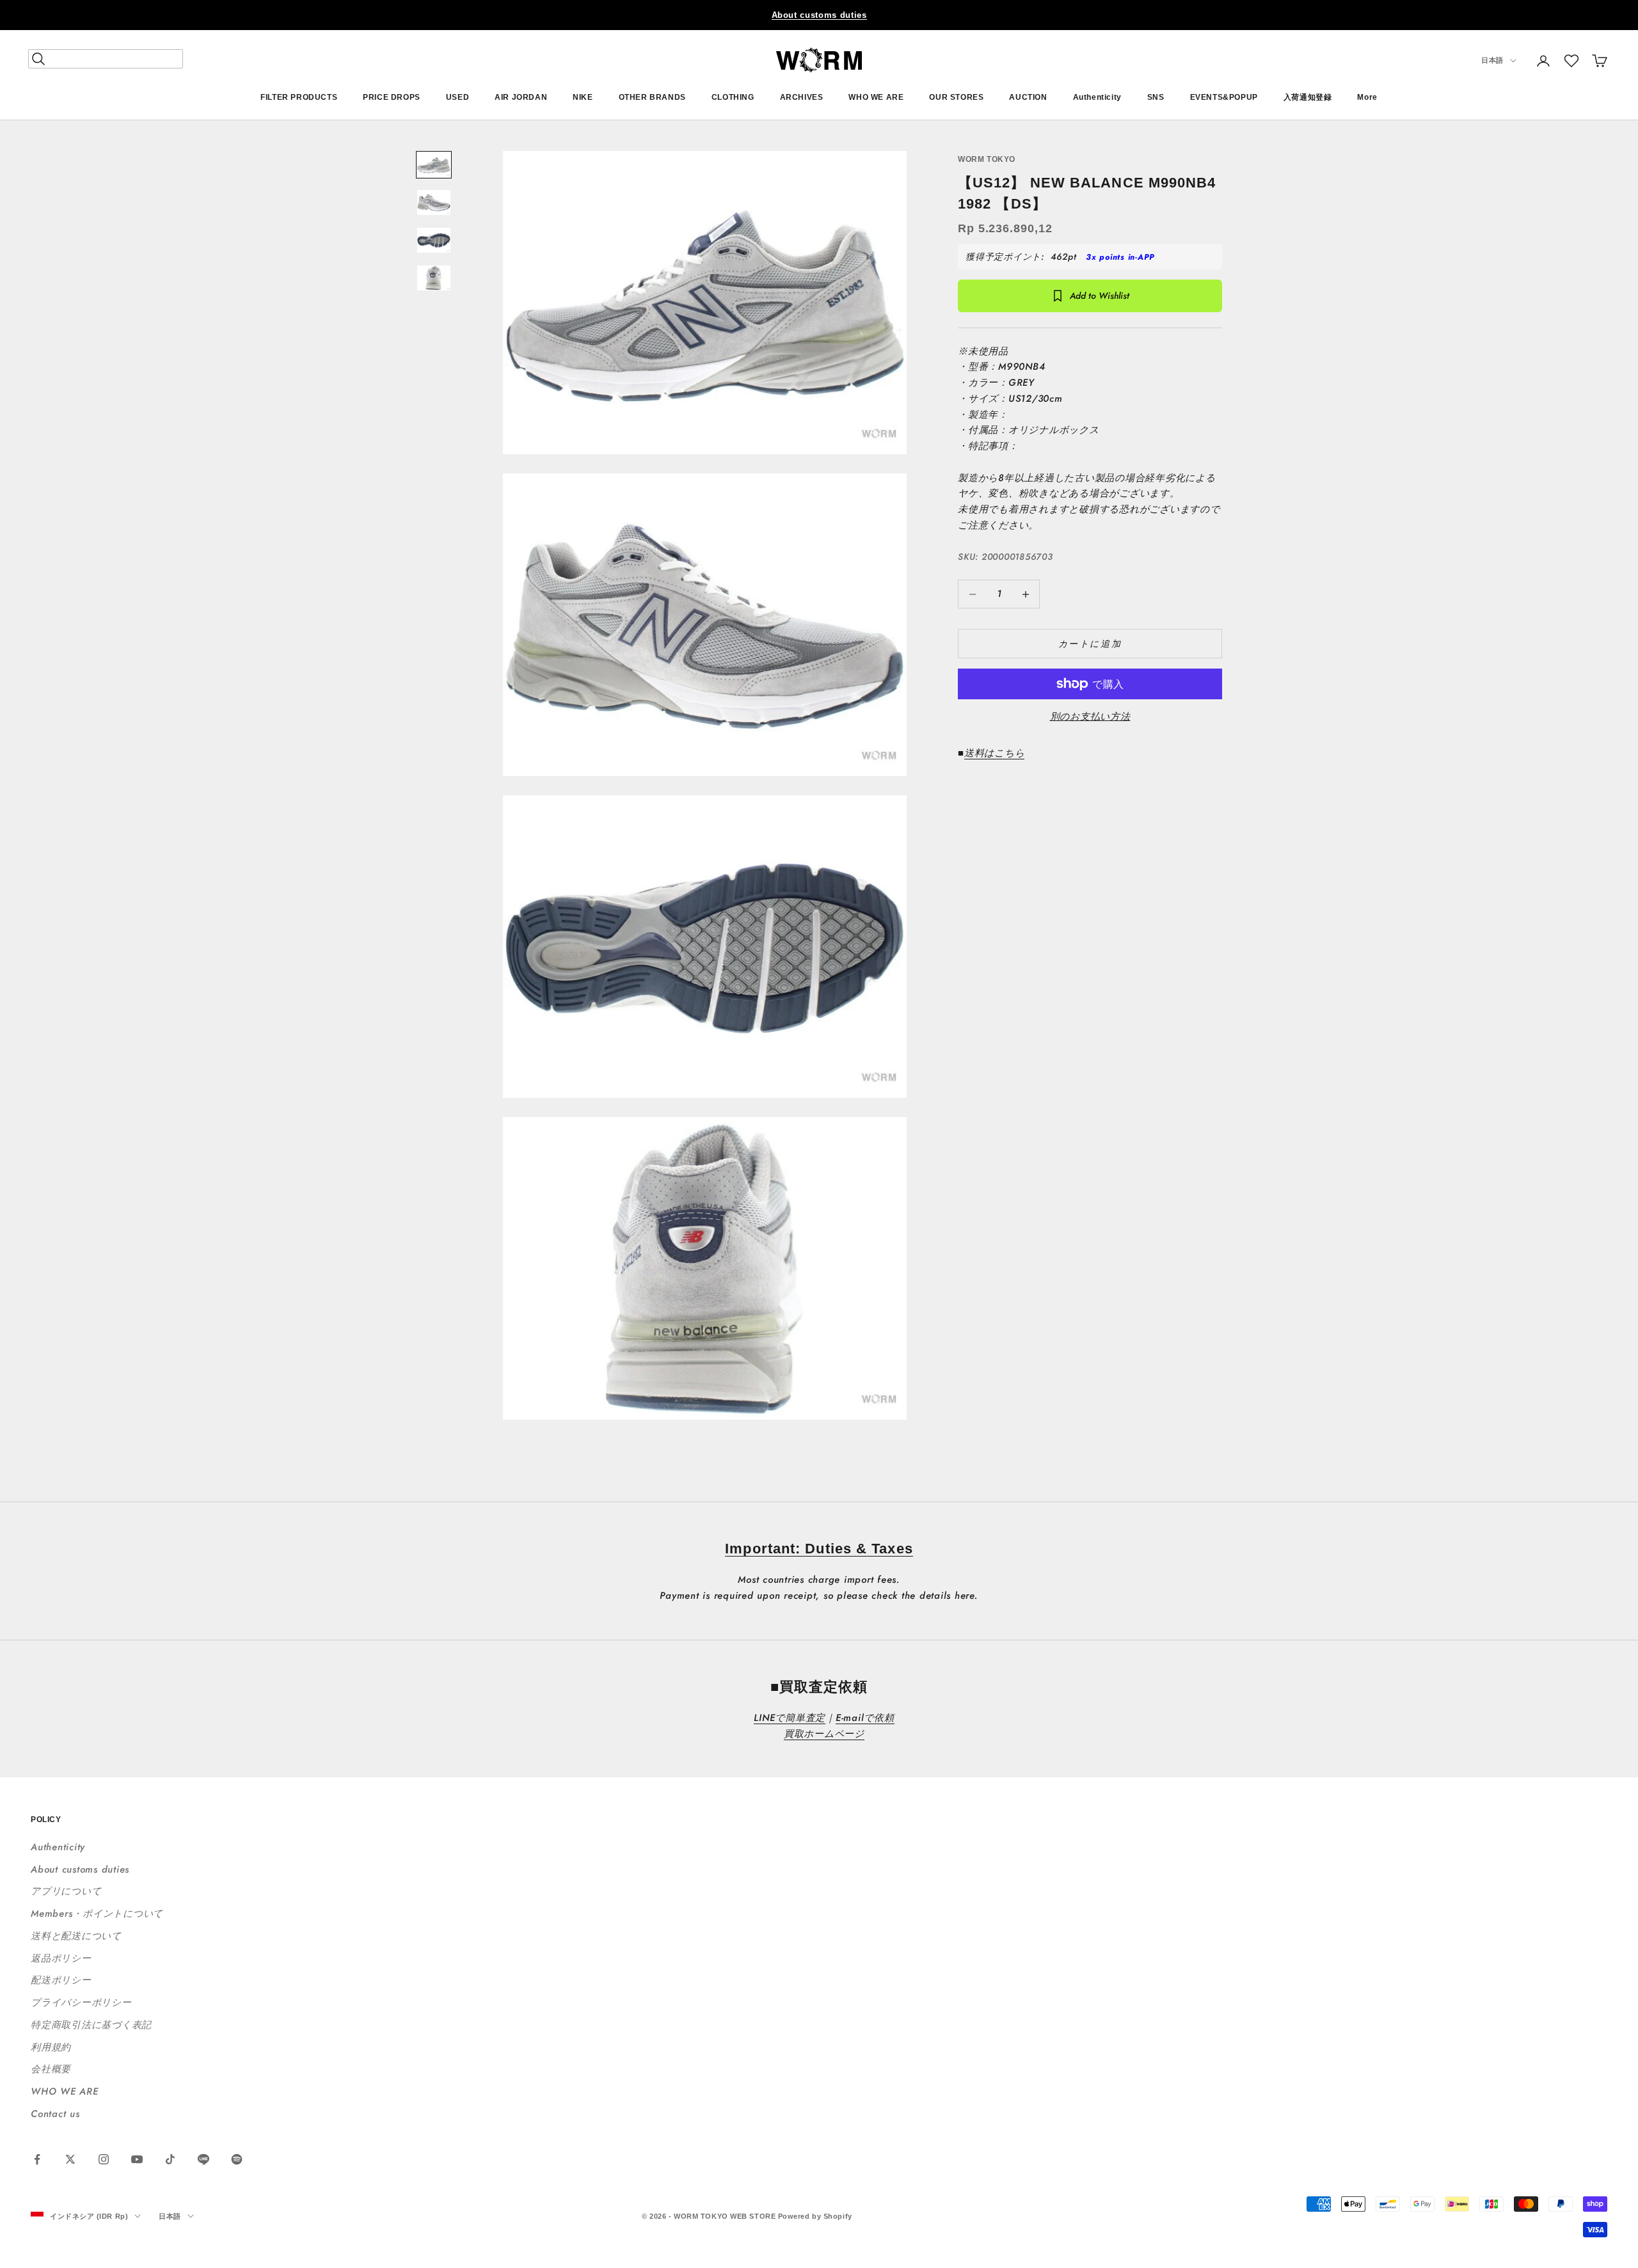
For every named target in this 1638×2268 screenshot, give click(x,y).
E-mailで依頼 (865, 1718)
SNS (1156, 97)
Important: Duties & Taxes (819, 1549)
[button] (1571, 61)
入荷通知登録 (1308, 97)
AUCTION (1028, 97)
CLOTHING (733, 97)
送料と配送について (76, 1936)
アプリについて (66, 1891)
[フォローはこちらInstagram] (104, 2159)
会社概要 (51, 2069)
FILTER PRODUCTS (299, 97)
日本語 (1492, 61)
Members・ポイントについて (97, 1914)
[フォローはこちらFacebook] (37, 2159)
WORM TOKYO (987, 159)
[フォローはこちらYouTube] (137, 2159)
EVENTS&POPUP (1224, 97)
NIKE (583, 97)
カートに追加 (1090, 644)
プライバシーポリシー (81, 2002)
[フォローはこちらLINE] (203, 2159)
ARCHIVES (802, 97)
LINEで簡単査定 (790, 1718)
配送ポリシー (61, 1980)
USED (457, 97)
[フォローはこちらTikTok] (170, 2159)
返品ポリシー (61, 1958)
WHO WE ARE (876, 97)
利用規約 (51, 2047)
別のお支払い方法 (1090, 717)
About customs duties (819, 15)
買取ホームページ (824, 1734)
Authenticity (1097, 97)
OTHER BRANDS (652, 97)
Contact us (55, 2114)
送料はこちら (995, 753)
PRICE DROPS (392, 97)
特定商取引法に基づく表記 (91, 2025)
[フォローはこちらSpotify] (237, 2159)
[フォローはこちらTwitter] (70, 2159)
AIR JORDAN (521, 97)
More (1367, 97)
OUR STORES (956, 97)
